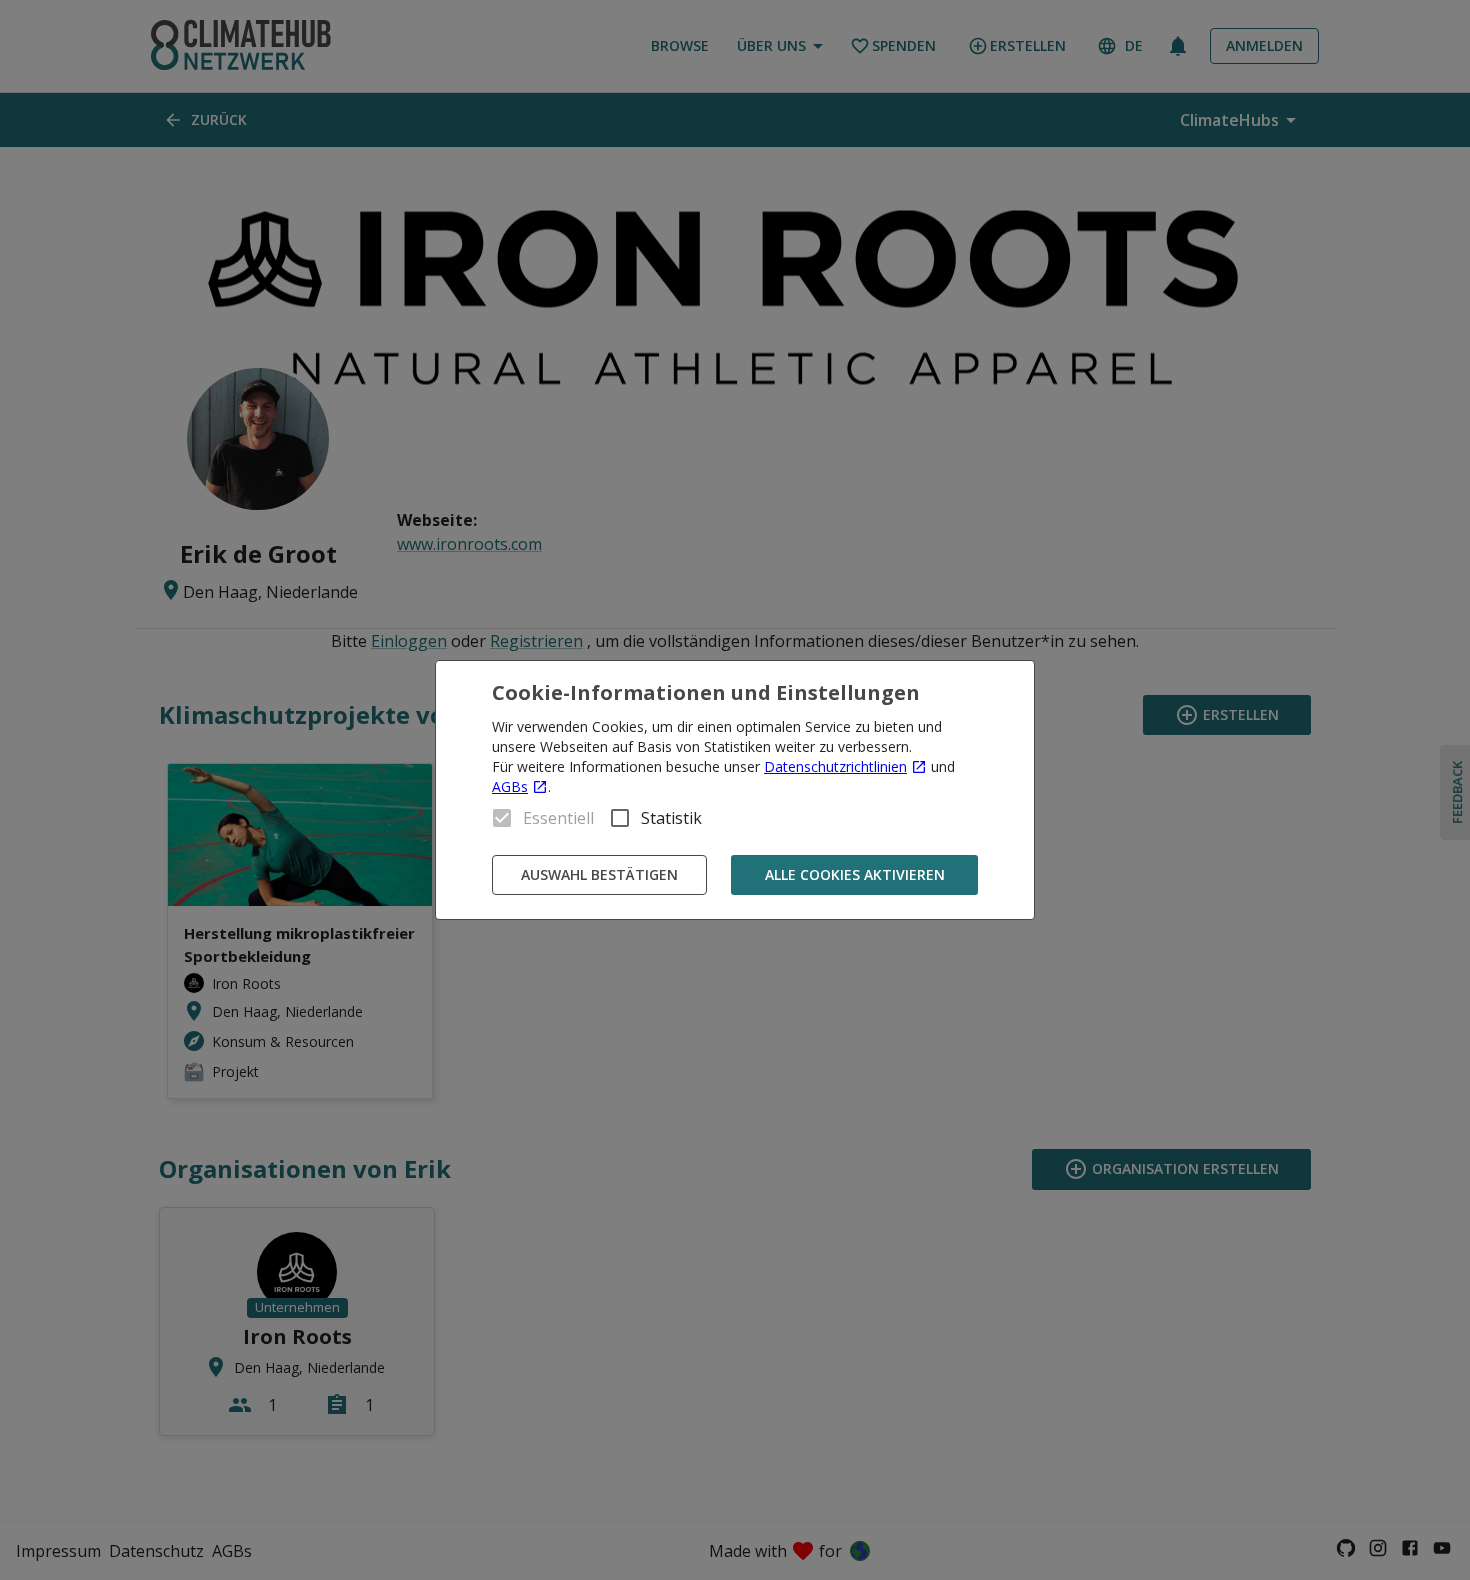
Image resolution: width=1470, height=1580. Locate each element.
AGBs (510, 786)
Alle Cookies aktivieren (855, 874)
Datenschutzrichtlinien (835, 766)
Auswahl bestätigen (599, 874)
